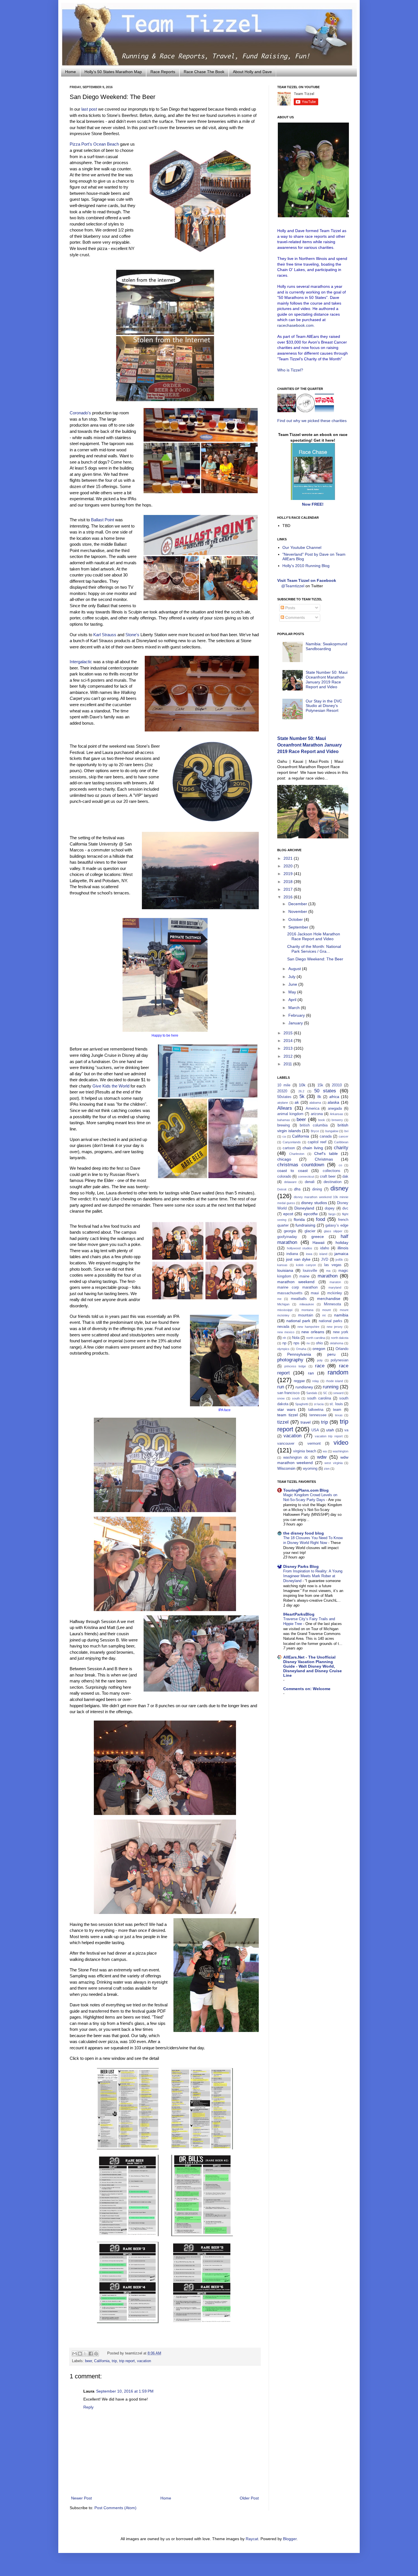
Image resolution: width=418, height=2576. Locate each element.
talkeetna (316, 1410)
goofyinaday (287, 1237)
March (295, 1008)
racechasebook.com (295, 325)
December (298, 904)
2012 (289, 1056)
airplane (283, 1103)
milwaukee (307, 1304)
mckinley (335, 1293)
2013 (289, 1048)
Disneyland (304, 1208)
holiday (342, 1242)
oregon (319, 1349)
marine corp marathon (297, 1287)
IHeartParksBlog (299, 1614)
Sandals (312, 1393)
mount (326, 1310)
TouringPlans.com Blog (306, 1490)
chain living (313, 1148)
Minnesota (332, 1304)
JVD (325, 1260)
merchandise (329, 1299)
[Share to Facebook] (91, 2354)
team (337, 1410)
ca (284, 1136)
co (340, 1165)
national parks (331, 1321)
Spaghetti (302, 1404)
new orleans (313, 1332)
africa (334, 1097)
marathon (328, 1276)
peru (331, 1354)
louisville (310, 1271)
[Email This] (75, 2354)
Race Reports (163, 72)
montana (307, 1310)
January (296, 1023)
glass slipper (333, 1231)
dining (317, 1189)
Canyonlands (292, 1142)
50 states (325, 1091)
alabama (315, 1103)
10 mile (284, 1085)
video (341, 1443)
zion (327, 1469)
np (284, 1343)
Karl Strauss (105, 635)
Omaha (301, 1349)
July (292, 977)
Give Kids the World (111, 1086)
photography (290, 1360)
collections (332, 1171)
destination (333, 1182)
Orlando (342, 1349)
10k (302, 1085)
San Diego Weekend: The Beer (315, 959)
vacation (144, 2361)
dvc (345, 1208)
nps (296, 1343)
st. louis (336, 1404)
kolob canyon (306, 1265)
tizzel (283, 1422)
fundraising (305, 1225)
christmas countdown (301, 1165)
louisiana (285, 1270)
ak (297, 1102)
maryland (335, 1287)
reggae (299, 1381)
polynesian (340, 1360)
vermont (314, 1444)
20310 (337, 1085)
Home (71, 72)
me (279, 1299)
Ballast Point (103, 520)
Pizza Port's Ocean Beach (94, 144)
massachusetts (290, 1293)
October (296, 919)
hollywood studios (300, 1248)
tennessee (318, 1415)
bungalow (332, 1131)
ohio (319, 1343)
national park (298, 1321)
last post (89, 109)
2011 (288, 1064)
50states (284, 1097)
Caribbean (341, 1142)
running (331, 1387)
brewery (337, 1120)
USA (315, 1430)
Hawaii (318, 1242)
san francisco (288, 1393)
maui (315, 1293)
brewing (284, 1125)
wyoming (310, 1469)
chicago (284, 1159)
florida (299, 1219)
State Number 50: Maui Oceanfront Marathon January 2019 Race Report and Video (327, 679)
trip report (127, 2361)
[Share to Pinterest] (96, 2354)
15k (320, 1085)
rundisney (304, 1387)
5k (302, 1096)
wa (325, 1451)
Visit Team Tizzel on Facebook (307, 580)
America (313, 1109)
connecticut (306, 1177)
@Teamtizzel (293, 586)
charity (341, 1148)
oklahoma (337, 1343)
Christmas (324, 1159)
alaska (333, 1102)
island (323, 1254)
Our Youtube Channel (302, 547)
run (281, 1387)
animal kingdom (290, 1114)
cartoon (289, 1148)
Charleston (297, 1154)
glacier (310, 1231)
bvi (346, 1131)
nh (284, 1338)
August (295, 969)
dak (345, 1177)
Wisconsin (286, 1468)
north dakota (340, 1338)
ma (328, 1271)
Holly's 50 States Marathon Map (113, 72)
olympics (283, 1349)
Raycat (252, 2539)
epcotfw (311, 1214)
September (299, 927)
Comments (294, 617)
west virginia (333, 1463)
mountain (306, 1315)
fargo (332, 1214)
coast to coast (292, 1171)
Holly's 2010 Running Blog (306, 566)
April (293, 1000)
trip (114, 2361)
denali (310, 1182)
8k (319, 1097)
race (320, 1366)
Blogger (290, 2539)
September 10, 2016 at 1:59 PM (125, 2391)
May (293, 992)
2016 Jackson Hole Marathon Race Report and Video (314, 936)
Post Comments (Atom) (115, 2508)
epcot (288, 1214)
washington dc (296, 1457)
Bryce (315, 1131)
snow (281, 1398)
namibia (341, 1315)
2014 (289, 1041)
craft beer (328, 1177)
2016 (289, 897)
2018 (289, 882)
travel (306, 1422)
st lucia (319, 1404)
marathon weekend (296, 1282)
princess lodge (295, 1366)
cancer (343, 1136)
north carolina (316, 1338)
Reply (88, 2407)
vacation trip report (329, 1436)
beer (88, 2361)
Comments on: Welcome (307, 1689)
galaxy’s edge (337, 1225)
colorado (284, 1177)
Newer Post (81, 2498)
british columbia (313, 1125)
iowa (309, 1254)
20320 (282, 1091)
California (102, 2361)
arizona (317, 1114)
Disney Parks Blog (301, 1566)
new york (341, 1332)
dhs (297, 1189)
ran (311, 1373)
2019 (289, 874)
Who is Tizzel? (290, 370)
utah (330, 1430)
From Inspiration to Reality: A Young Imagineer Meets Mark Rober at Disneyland (313, 1576)
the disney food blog (304, 1533)
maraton (335, 1282)
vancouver (286, 1444)
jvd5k (339, 1260)
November (298, 911)
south (296, 1398)
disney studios (314, 1203)
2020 (289, 866)
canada (326, 1136)
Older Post (249, 2498)
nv (308, 1343)
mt (324, 1315)
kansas (282, 1265)
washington (341, 1451)
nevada (283, 1327)
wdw (322, 1457)
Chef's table (326, 1153)
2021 (289, 858)
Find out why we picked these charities (312, 421)
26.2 (301, 1091)
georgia (290, 1231)
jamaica (341, 1254)
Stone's (132, 635)
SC (325, 1393)
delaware (290, 1182)
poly (320, 1360)
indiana (292, 1254)
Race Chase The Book (204, 72)
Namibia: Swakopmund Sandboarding (326, 646)
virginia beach (305, 1451)
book (322, 1120)
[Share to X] (85, 2354)
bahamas (284, 1120)
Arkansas (337, 1114)
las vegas (333, 1265)
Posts (290, 608)
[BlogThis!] (80, 2354)
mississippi (285, 1310)
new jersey (335, 1327)
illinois (343, 1248)
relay (316, 1381)
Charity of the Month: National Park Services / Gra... (314, 949)
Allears (285, 1108)
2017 (289, 889)
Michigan (283, 1304)
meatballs (299, 1299)
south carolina (319, 1398)
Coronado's (80, 413)
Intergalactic (81, 662)
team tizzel (287, 1415)
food (320, 1219)
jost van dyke (298, 1259)
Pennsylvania (299, 1354)
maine (304, 1276)
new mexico (286, 1332)
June (293, 984)
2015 (289, 1033)
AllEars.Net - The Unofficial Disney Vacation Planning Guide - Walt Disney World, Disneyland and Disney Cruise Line (313, 1666)
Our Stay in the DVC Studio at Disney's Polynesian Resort (324, 706)
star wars (286, 1409)
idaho (325, 1248)
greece (318, 1237)
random (338, 1372)
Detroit (282, 1189)
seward (338, 1393)
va (346, 1430)
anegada (335, 1109)
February (297, 1015)
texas (339, 1415)
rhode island (335, 1381)
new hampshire (308, 1327)
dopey (330, 1208)
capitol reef (317, 1142)
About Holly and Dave (252, 72)
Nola (296, 1338)
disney (339, 1188)
